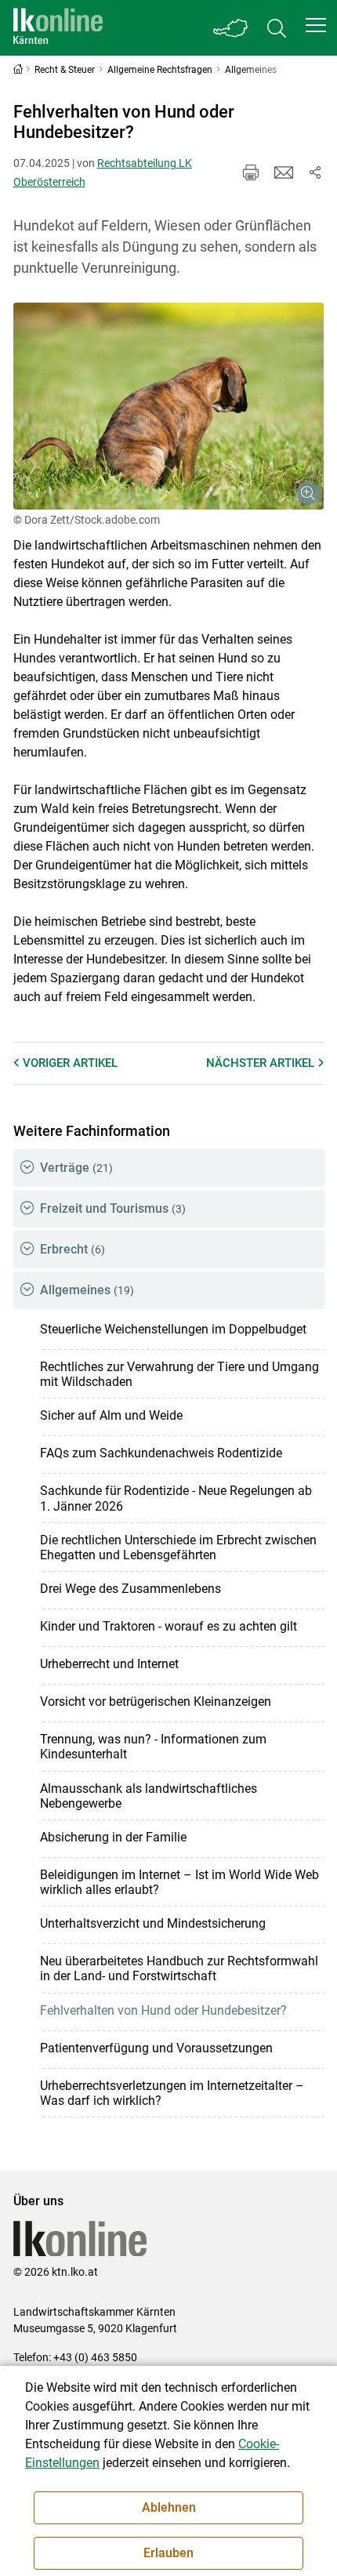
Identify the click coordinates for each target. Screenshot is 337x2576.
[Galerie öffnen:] (169, 406)
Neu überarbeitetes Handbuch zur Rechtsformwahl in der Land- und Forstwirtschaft (179, 1968)
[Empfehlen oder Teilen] (315, 172)
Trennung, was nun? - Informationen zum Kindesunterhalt (153, 1747)
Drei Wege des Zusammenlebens (130, 1589)
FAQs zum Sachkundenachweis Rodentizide (161, 1453)
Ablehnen (169, 2507)
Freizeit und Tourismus (113, 1208)
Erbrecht (72, 1249)
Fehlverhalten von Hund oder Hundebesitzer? (163, 2010)
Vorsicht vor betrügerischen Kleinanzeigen (156, 1702)
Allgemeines (87, 1290)
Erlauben (168, 2553)
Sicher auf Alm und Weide (111, 1415)
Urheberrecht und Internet (109, 1664)
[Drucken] (251, 172)
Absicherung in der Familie (113, 1837)
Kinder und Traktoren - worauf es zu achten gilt (168, 1626)
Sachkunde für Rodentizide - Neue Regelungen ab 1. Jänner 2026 (176, 1498)
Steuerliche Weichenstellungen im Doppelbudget (173, 1329)
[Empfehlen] (284, 172)
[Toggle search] (277, 28)
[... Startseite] (58, 28)
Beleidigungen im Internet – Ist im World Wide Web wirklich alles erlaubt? (179, 1882)
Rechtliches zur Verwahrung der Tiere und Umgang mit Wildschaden (179, 1374)
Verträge (76, 1168)
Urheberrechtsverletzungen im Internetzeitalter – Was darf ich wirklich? (172, 2093)
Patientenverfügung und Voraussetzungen (156, 2048)
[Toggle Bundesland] (231, 28)
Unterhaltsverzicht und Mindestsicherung (153, 1923)
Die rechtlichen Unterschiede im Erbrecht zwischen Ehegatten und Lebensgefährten (178, 1547)
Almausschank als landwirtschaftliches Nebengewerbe (149, 1796)
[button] (316, 25)
